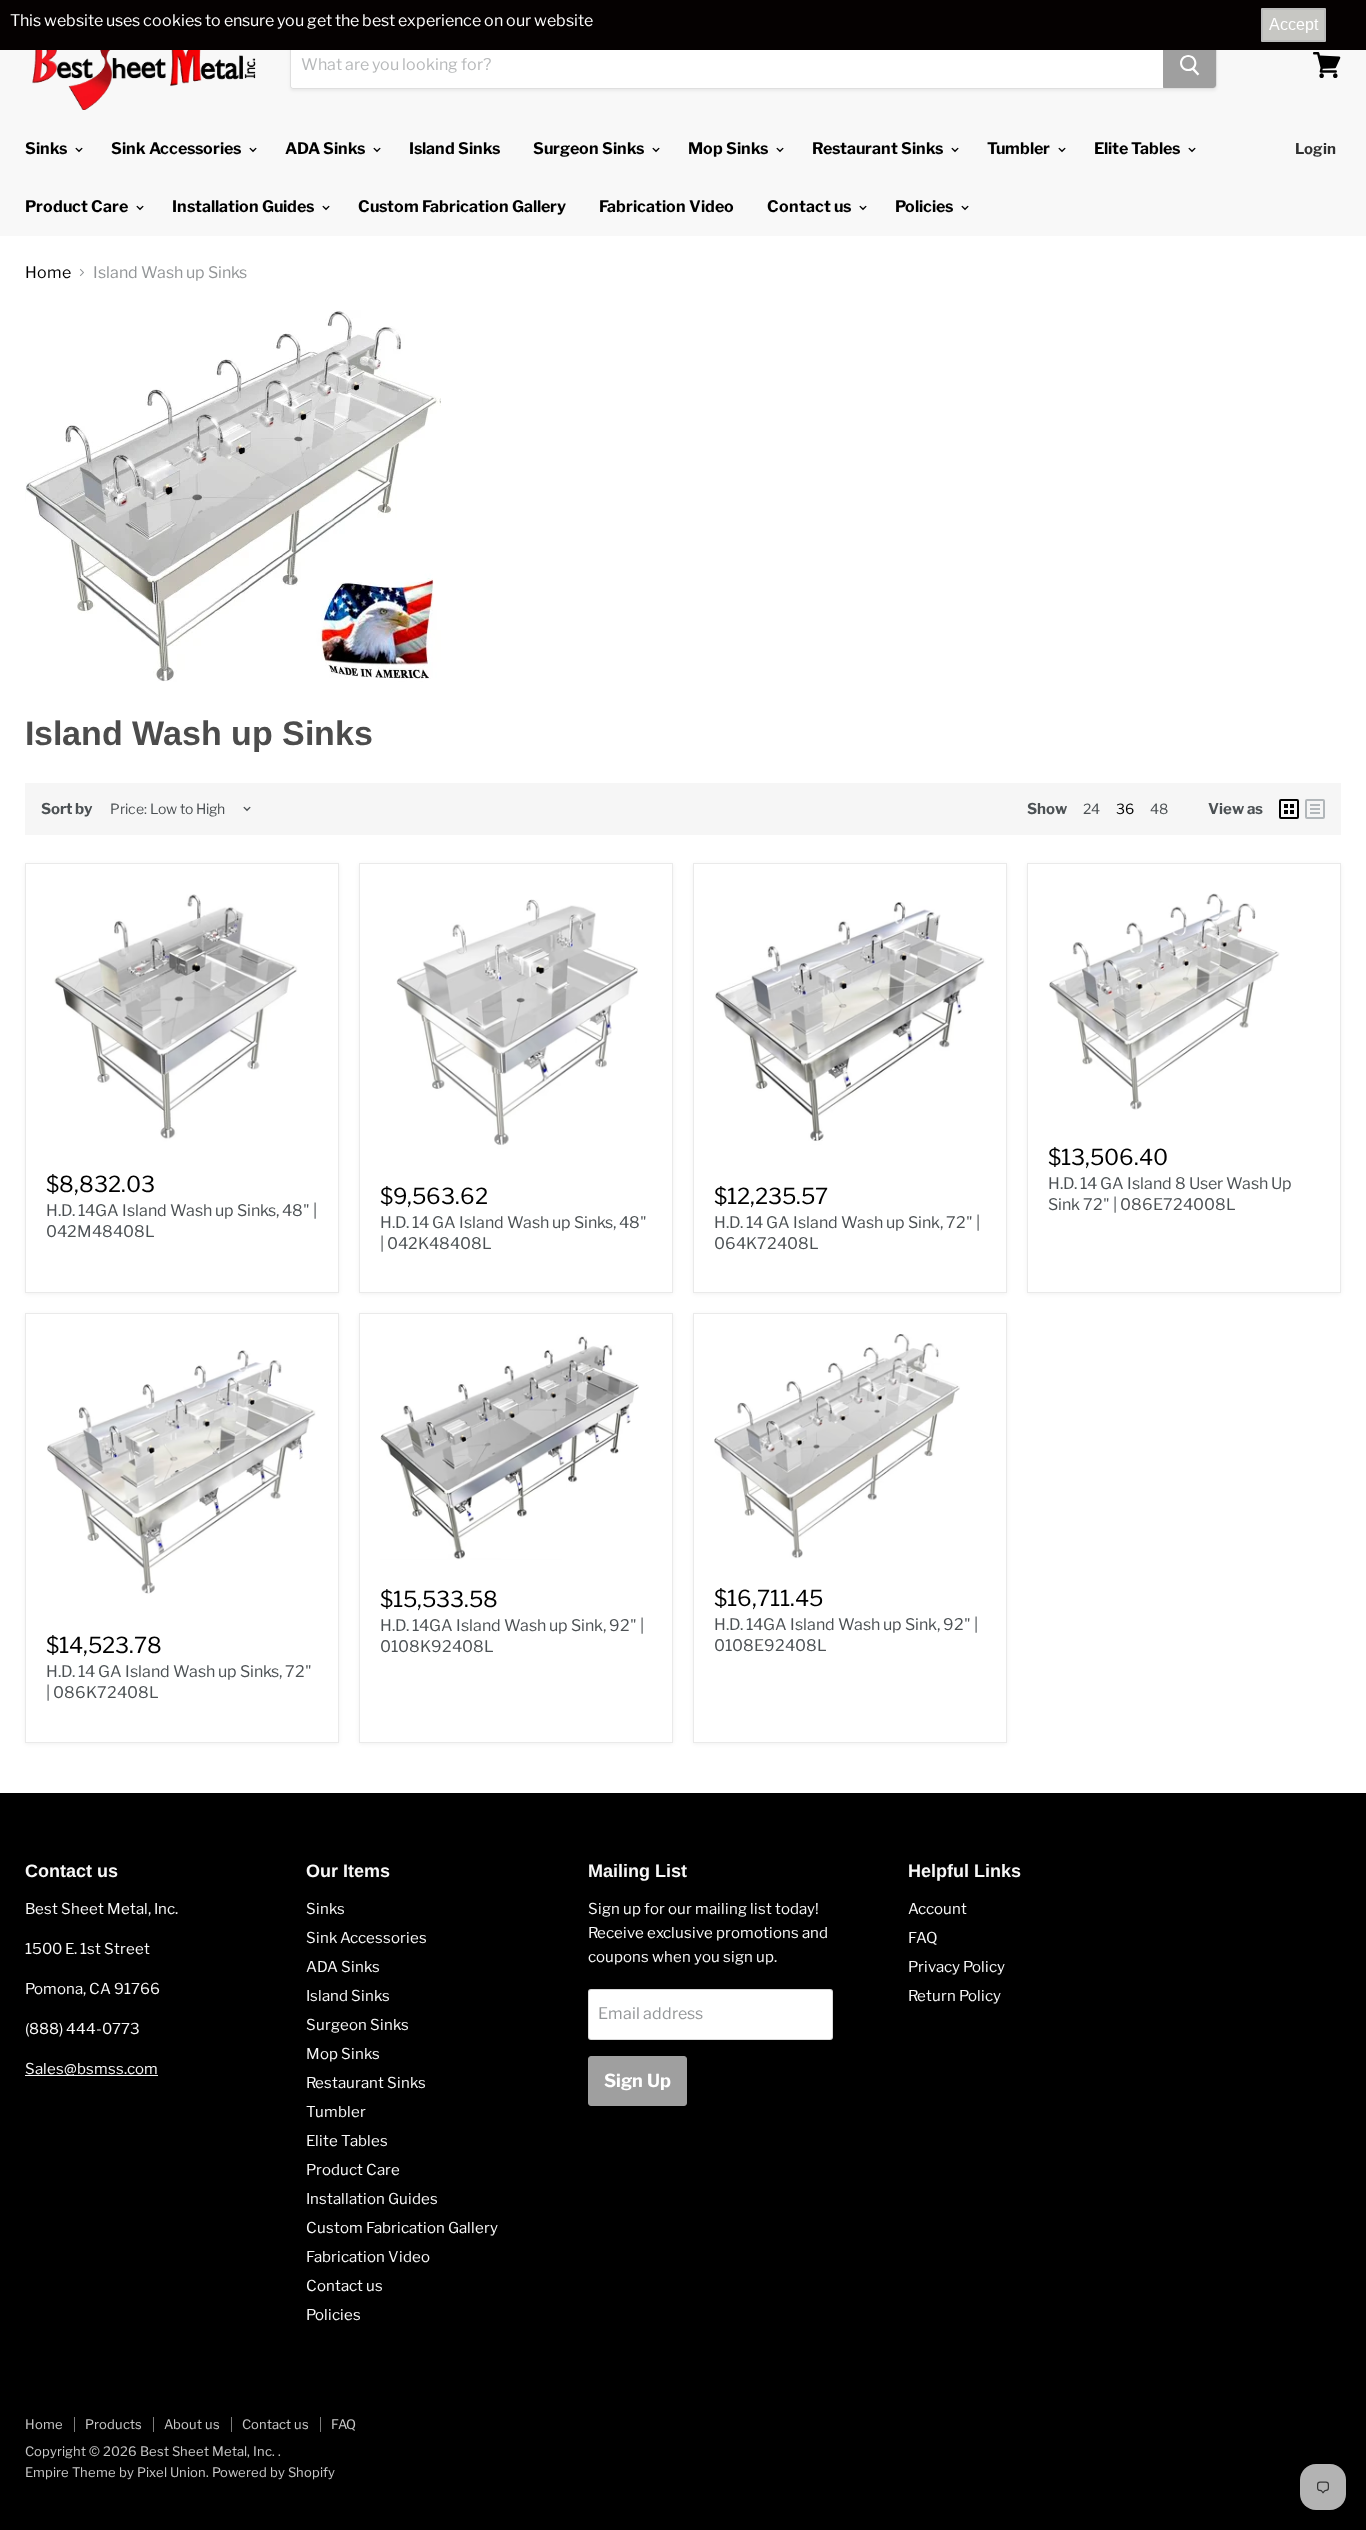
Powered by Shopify (273, 2472)
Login (1315, 149)
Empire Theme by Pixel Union (115, 2472)
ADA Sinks (326, 148)
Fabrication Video (666, 206)
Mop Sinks (729, 148)
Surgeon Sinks (590, 148)
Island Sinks (454, 148)
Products (113, 2424)
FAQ (922, 1938)
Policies (925, 206)
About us (192, 2424)
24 (1091, 808)
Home (48, 273)
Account (937, 1909)
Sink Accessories (177, 148)
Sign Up (637, 2080)
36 (1125, 808)
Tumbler (1020, 148)
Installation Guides (244, 206)
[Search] (1189, 65)
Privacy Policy (956, 1967)
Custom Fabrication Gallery (462, 206)
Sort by (66, 809)
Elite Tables (1138, 148)
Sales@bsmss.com (91, 2069)
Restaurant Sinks (879, 148)
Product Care (78, 206)
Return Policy (954, 1996)
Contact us (810, 206)
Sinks (47, 148)
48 (1159, 808)
